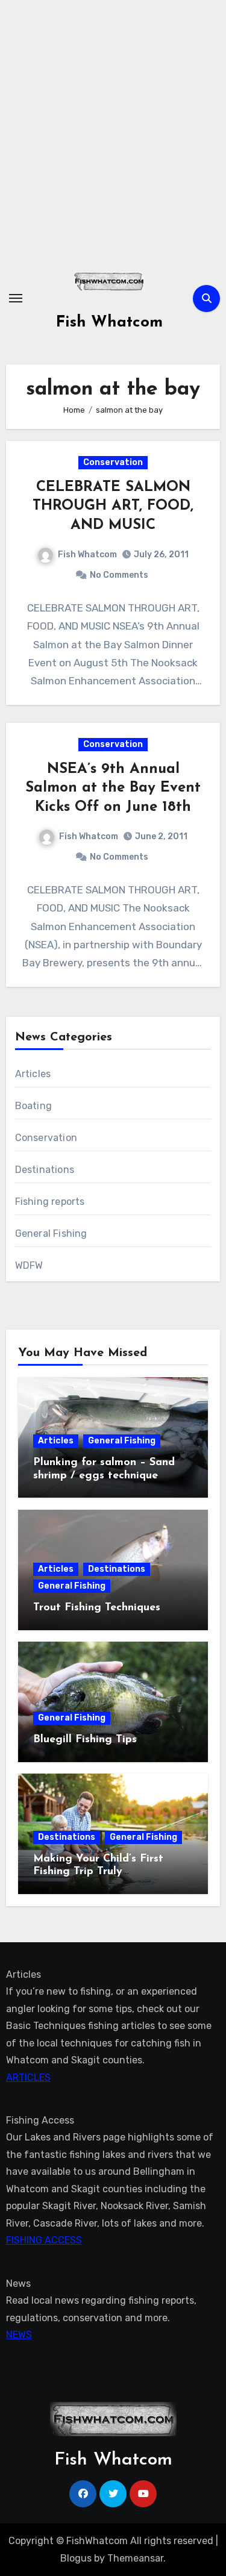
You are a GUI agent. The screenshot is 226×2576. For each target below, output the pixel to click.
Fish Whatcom (109, 323)
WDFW (29, 1265)
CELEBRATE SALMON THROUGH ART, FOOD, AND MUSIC (113, 506)
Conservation (113, 462)
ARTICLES (28, 2077)
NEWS (19, 2335)
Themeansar (135, 2558)
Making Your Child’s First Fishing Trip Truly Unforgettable (98, 1872)
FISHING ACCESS (44, 2240)
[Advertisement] (113, 131)
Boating (33, 1106)
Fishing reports (50, 1202)
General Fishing (51, 1233)
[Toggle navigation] (16, 298)
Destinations (45, 1170)
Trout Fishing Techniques (97, 1608)
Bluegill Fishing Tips (85, 1740)
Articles (33, 1074)
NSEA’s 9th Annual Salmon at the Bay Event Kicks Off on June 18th (113, 788)
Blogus (76, 2558)
